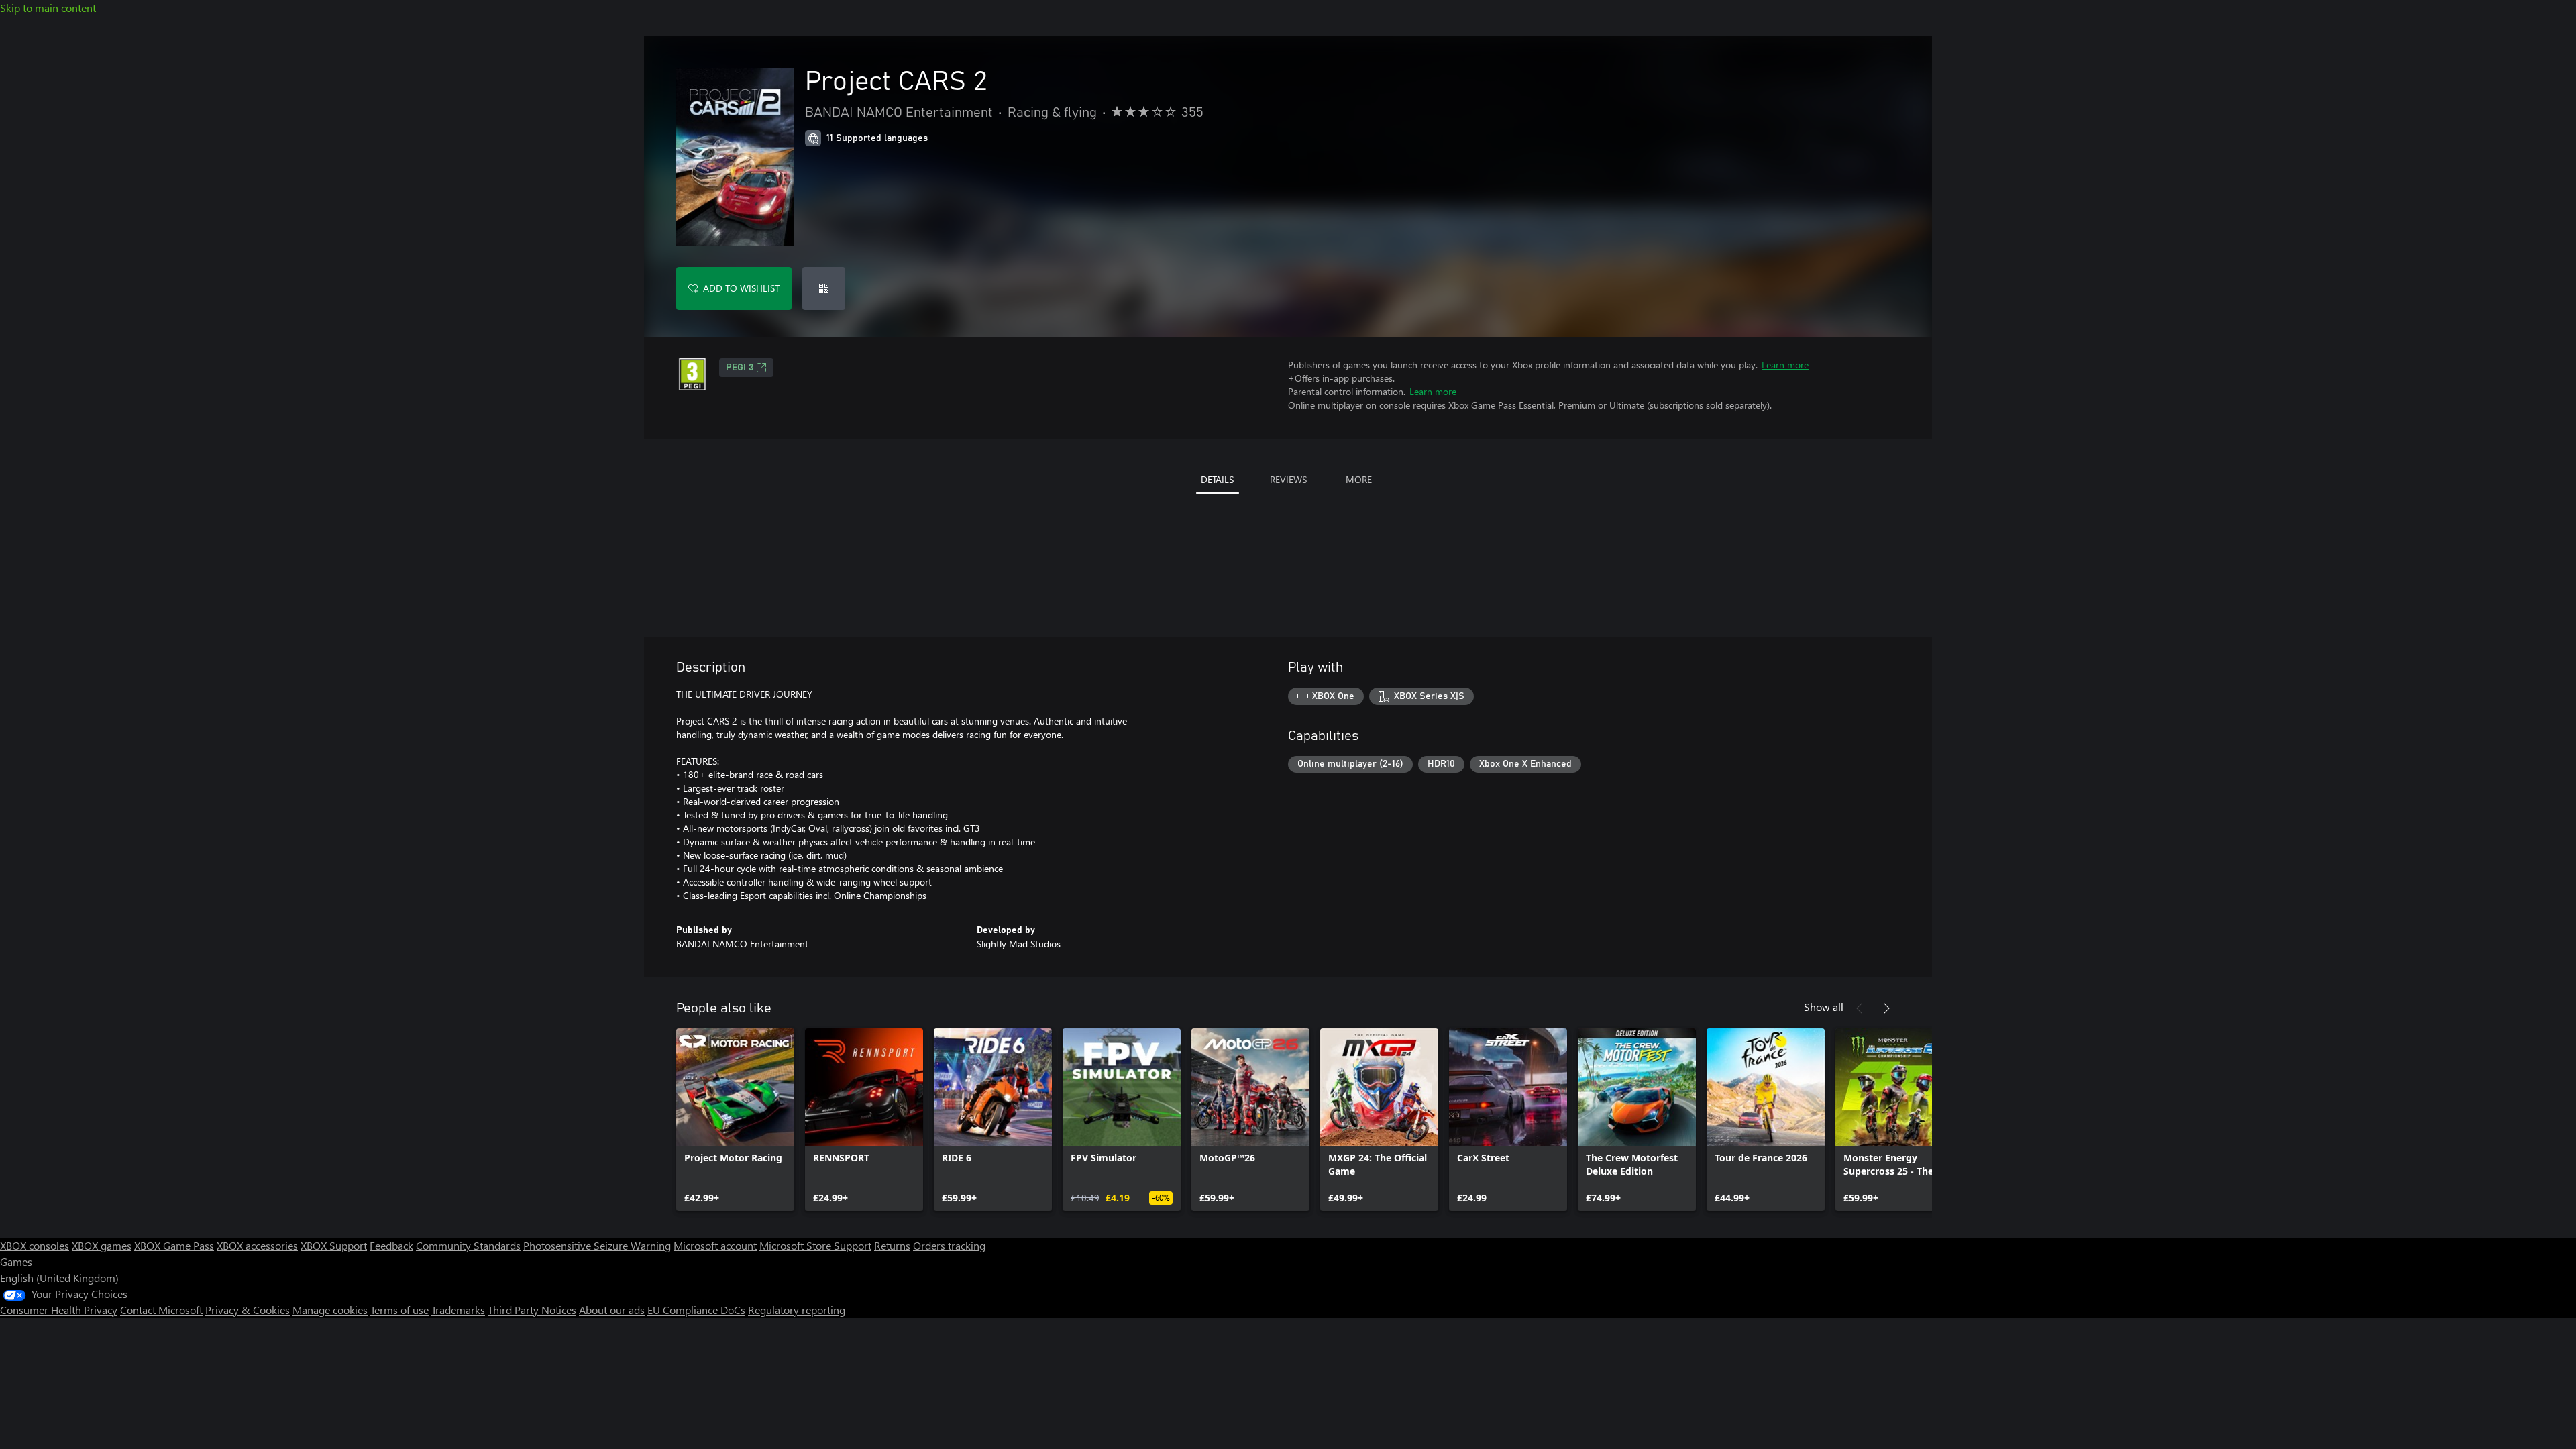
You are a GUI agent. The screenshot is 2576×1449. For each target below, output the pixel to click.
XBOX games (102, 1245)
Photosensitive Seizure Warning (597, 1245)
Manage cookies (330, 1310)
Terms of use (399, 1310)
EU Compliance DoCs (696, 1310)
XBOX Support (334, 1245)
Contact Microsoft (161, 1310)
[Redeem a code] (824, 288)
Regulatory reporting (797, 1310)
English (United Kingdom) (59, 1278)
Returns (892, 1245)
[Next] (1886, 1008)
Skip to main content (48, 8)
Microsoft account (715, 1245)
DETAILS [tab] (1217, 479)
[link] (735, 1120)
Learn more (1785, 365)
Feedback (391, 1245)
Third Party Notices (532, 1310)
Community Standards (468, 1245)
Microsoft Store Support (815, 1245)
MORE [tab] (1359, 479)
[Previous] (1860, 1008)
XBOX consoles (35, 1245)
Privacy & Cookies (248, 1310)
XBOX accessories (257, 1245)
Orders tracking (949, 1245)
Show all (1824, 1007)
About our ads (612, 1310)
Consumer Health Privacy (59, 1310)
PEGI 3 (740, 368)
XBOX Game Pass (174, 1245)
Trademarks (458, 1310)
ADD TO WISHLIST (741, 288)
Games (16, 1262)
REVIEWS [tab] (1288, 479)
